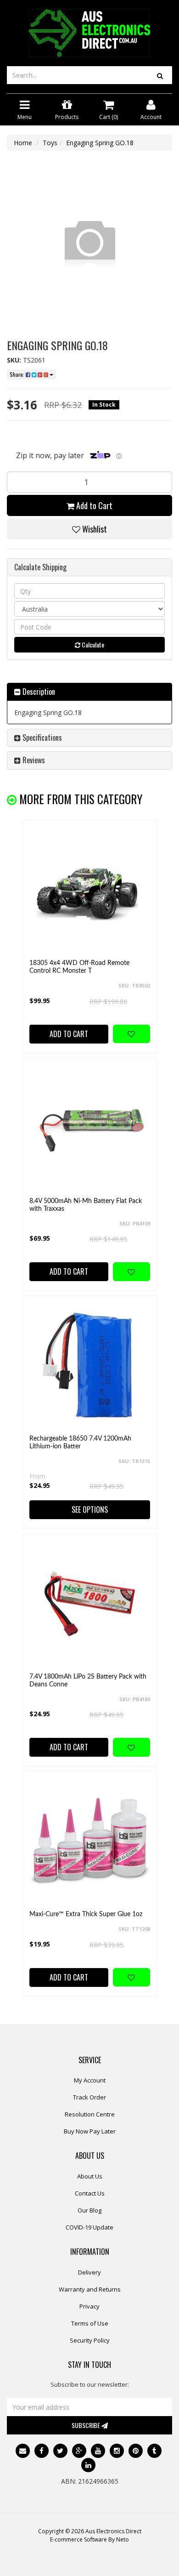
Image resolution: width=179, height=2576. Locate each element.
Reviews (33, 760)
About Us (90, 2176)
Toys (50, 143)
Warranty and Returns (90, 2289)
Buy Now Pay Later (90, 2131)
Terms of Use (90, 2323)
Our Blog (89, 2210)
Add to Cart (93, 505)
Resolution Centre (90, 2114)
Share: (18, 374)
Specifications (41, 738)
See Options (90, 1509)
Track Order (89, 2097)
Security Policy (90, 2340)
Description (38, 692)
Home (23, 143)
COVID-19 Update (89, 2227)
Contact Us (90, 2193)
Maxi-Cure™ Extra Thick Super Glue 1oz (86, 1914)
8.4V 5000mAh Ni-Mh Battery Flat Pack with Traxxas (86, 1205)
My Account (90, 2080)
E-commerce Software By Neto (89, 2539)
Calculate (92, 644)
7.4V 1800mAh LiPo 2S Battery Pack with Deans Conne (88, 1681)
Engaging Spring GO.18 (100, 143)
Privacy (89, 2306)
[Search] (160, 75)
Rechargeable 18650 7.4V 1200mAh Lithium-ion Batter (80, 1443)
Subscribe (87, 2425)
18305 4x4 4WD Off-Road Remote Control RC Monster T (79, 967)
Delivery (89, 2272)
